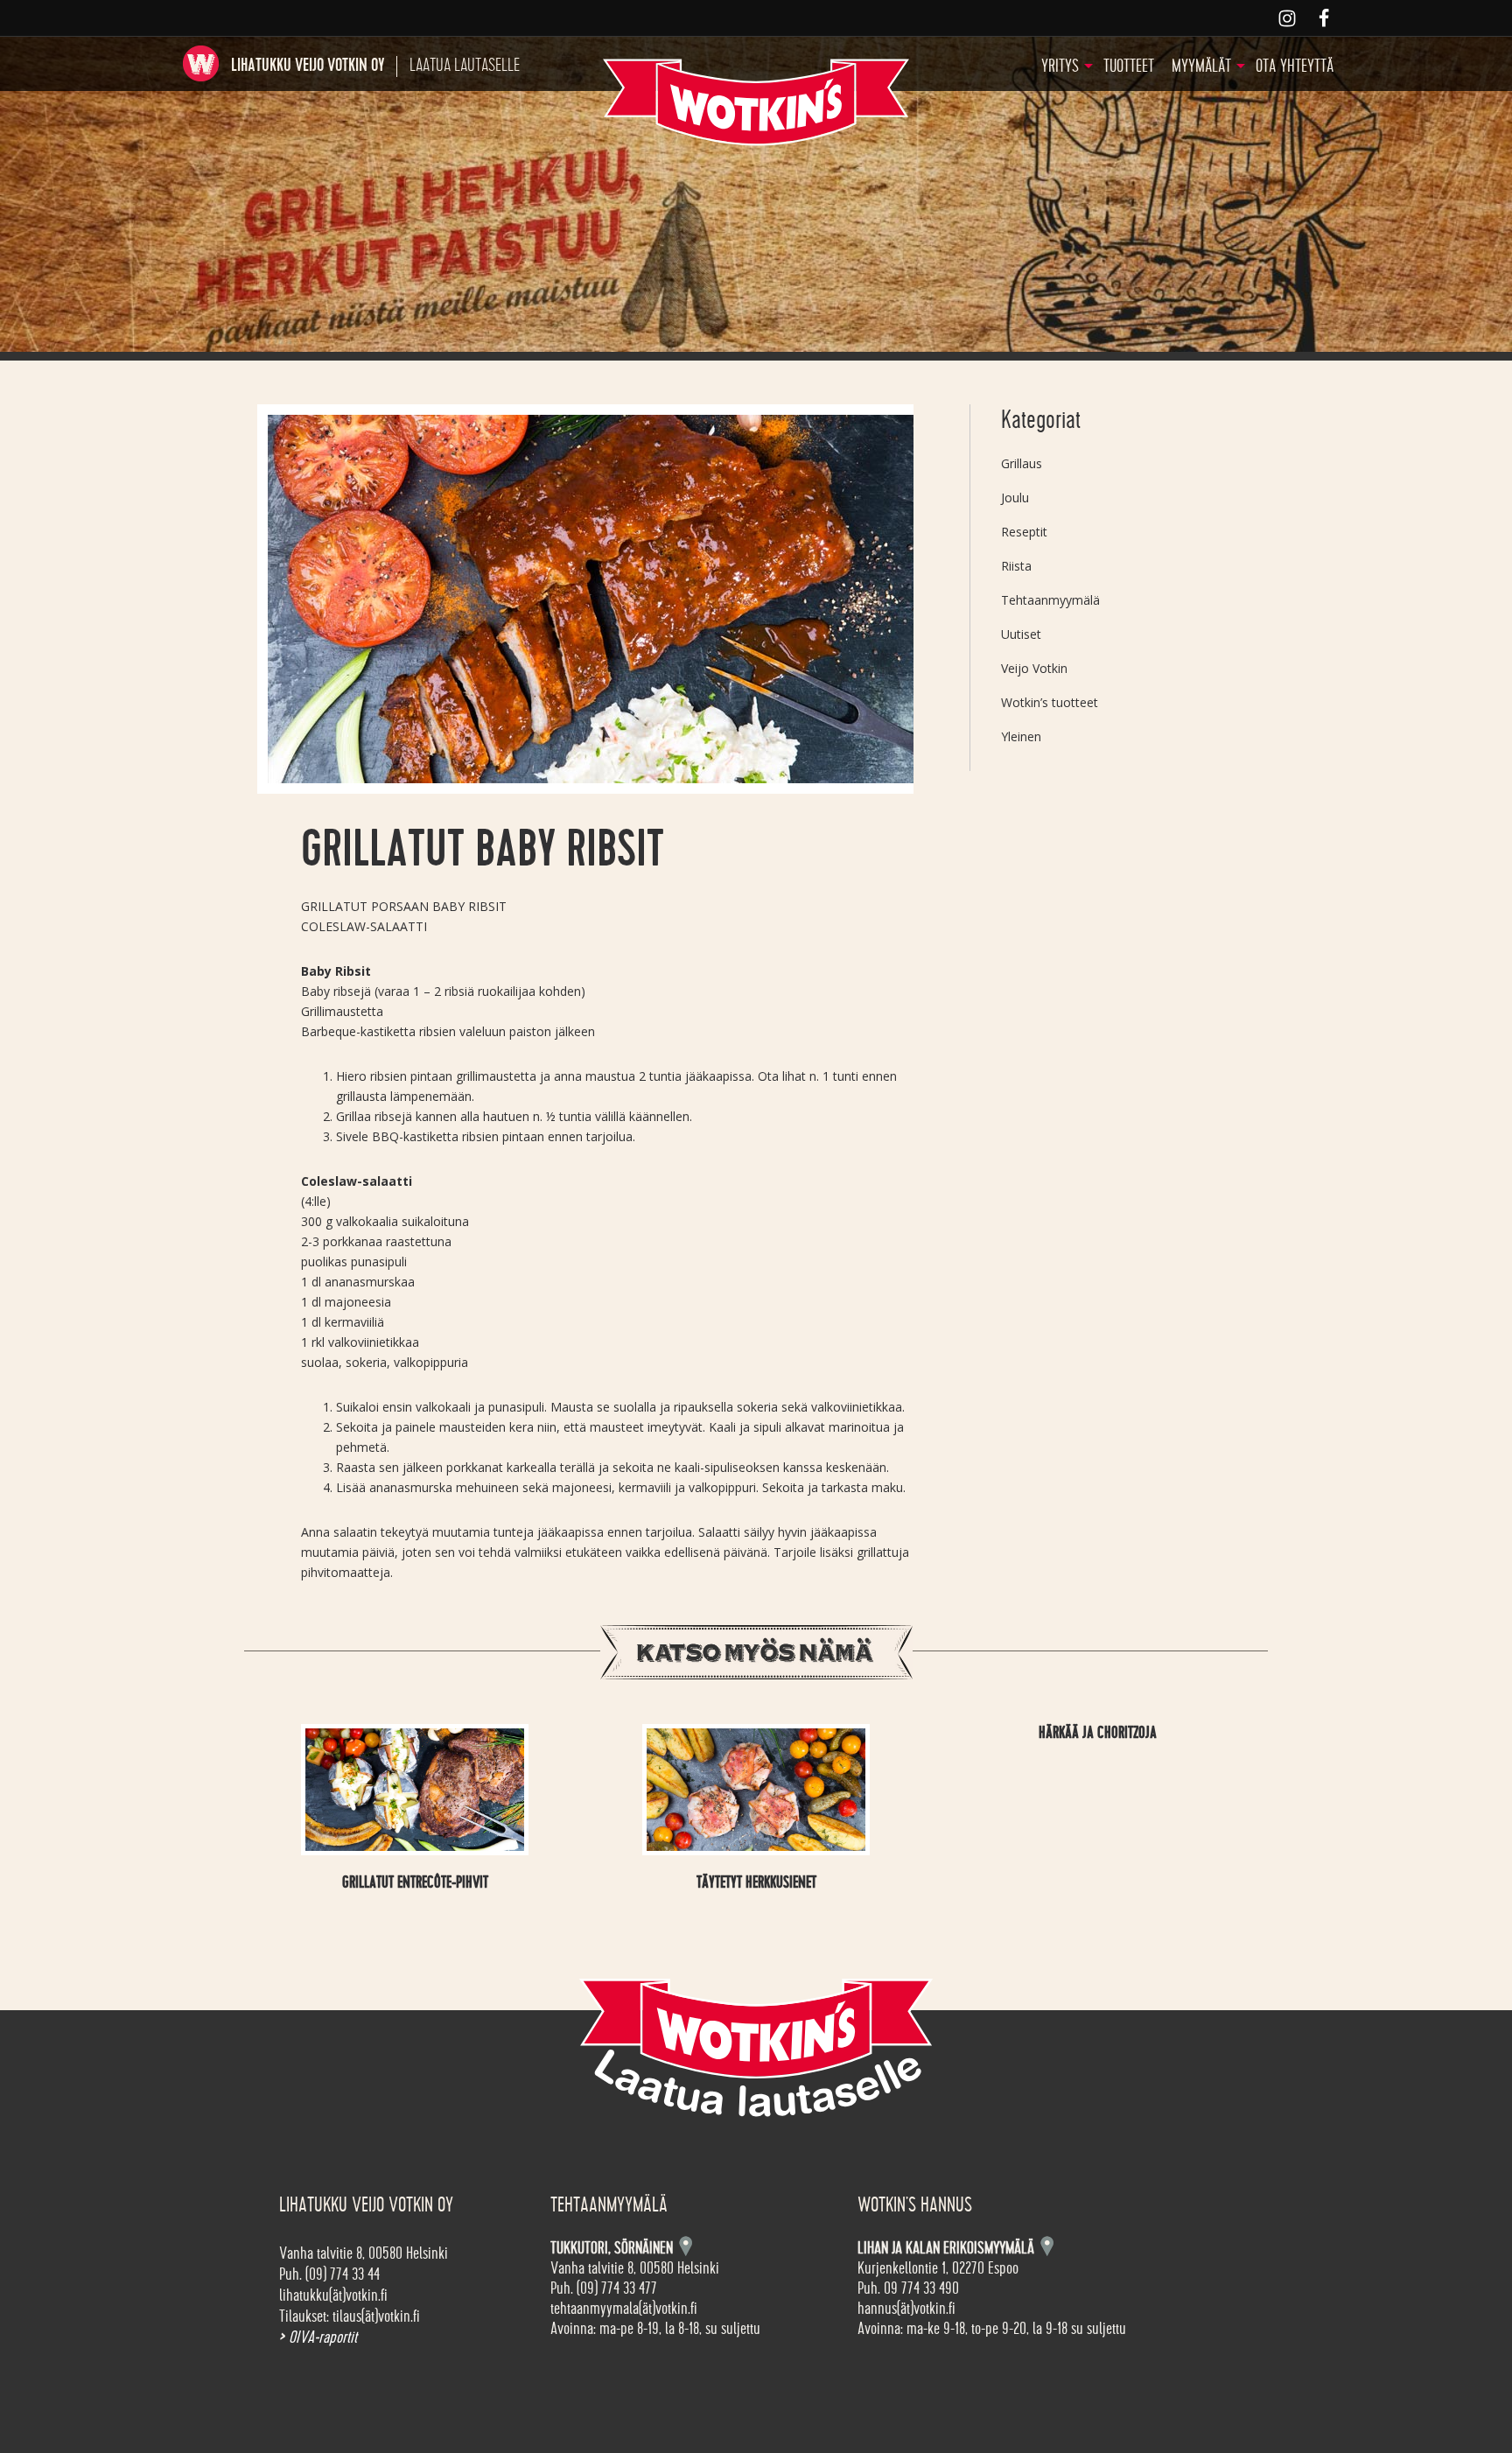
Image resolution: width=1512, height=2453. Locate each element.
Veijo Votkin (1034, 668)
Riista (1016, 566)
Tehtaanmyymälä (1050, 600)
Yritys (1060, 66)
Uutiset (1021, 634)
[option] (585, 599)
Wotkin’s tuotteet (1050, 702)
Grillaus (1022, 463)
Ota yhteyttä (1295, 66)
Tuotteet (1129, 66)
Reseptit (1024, 532)
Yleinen (1021, 736)
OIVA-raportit (318, 2337)
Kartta (1047, 2246)
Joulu (1015, 498)
